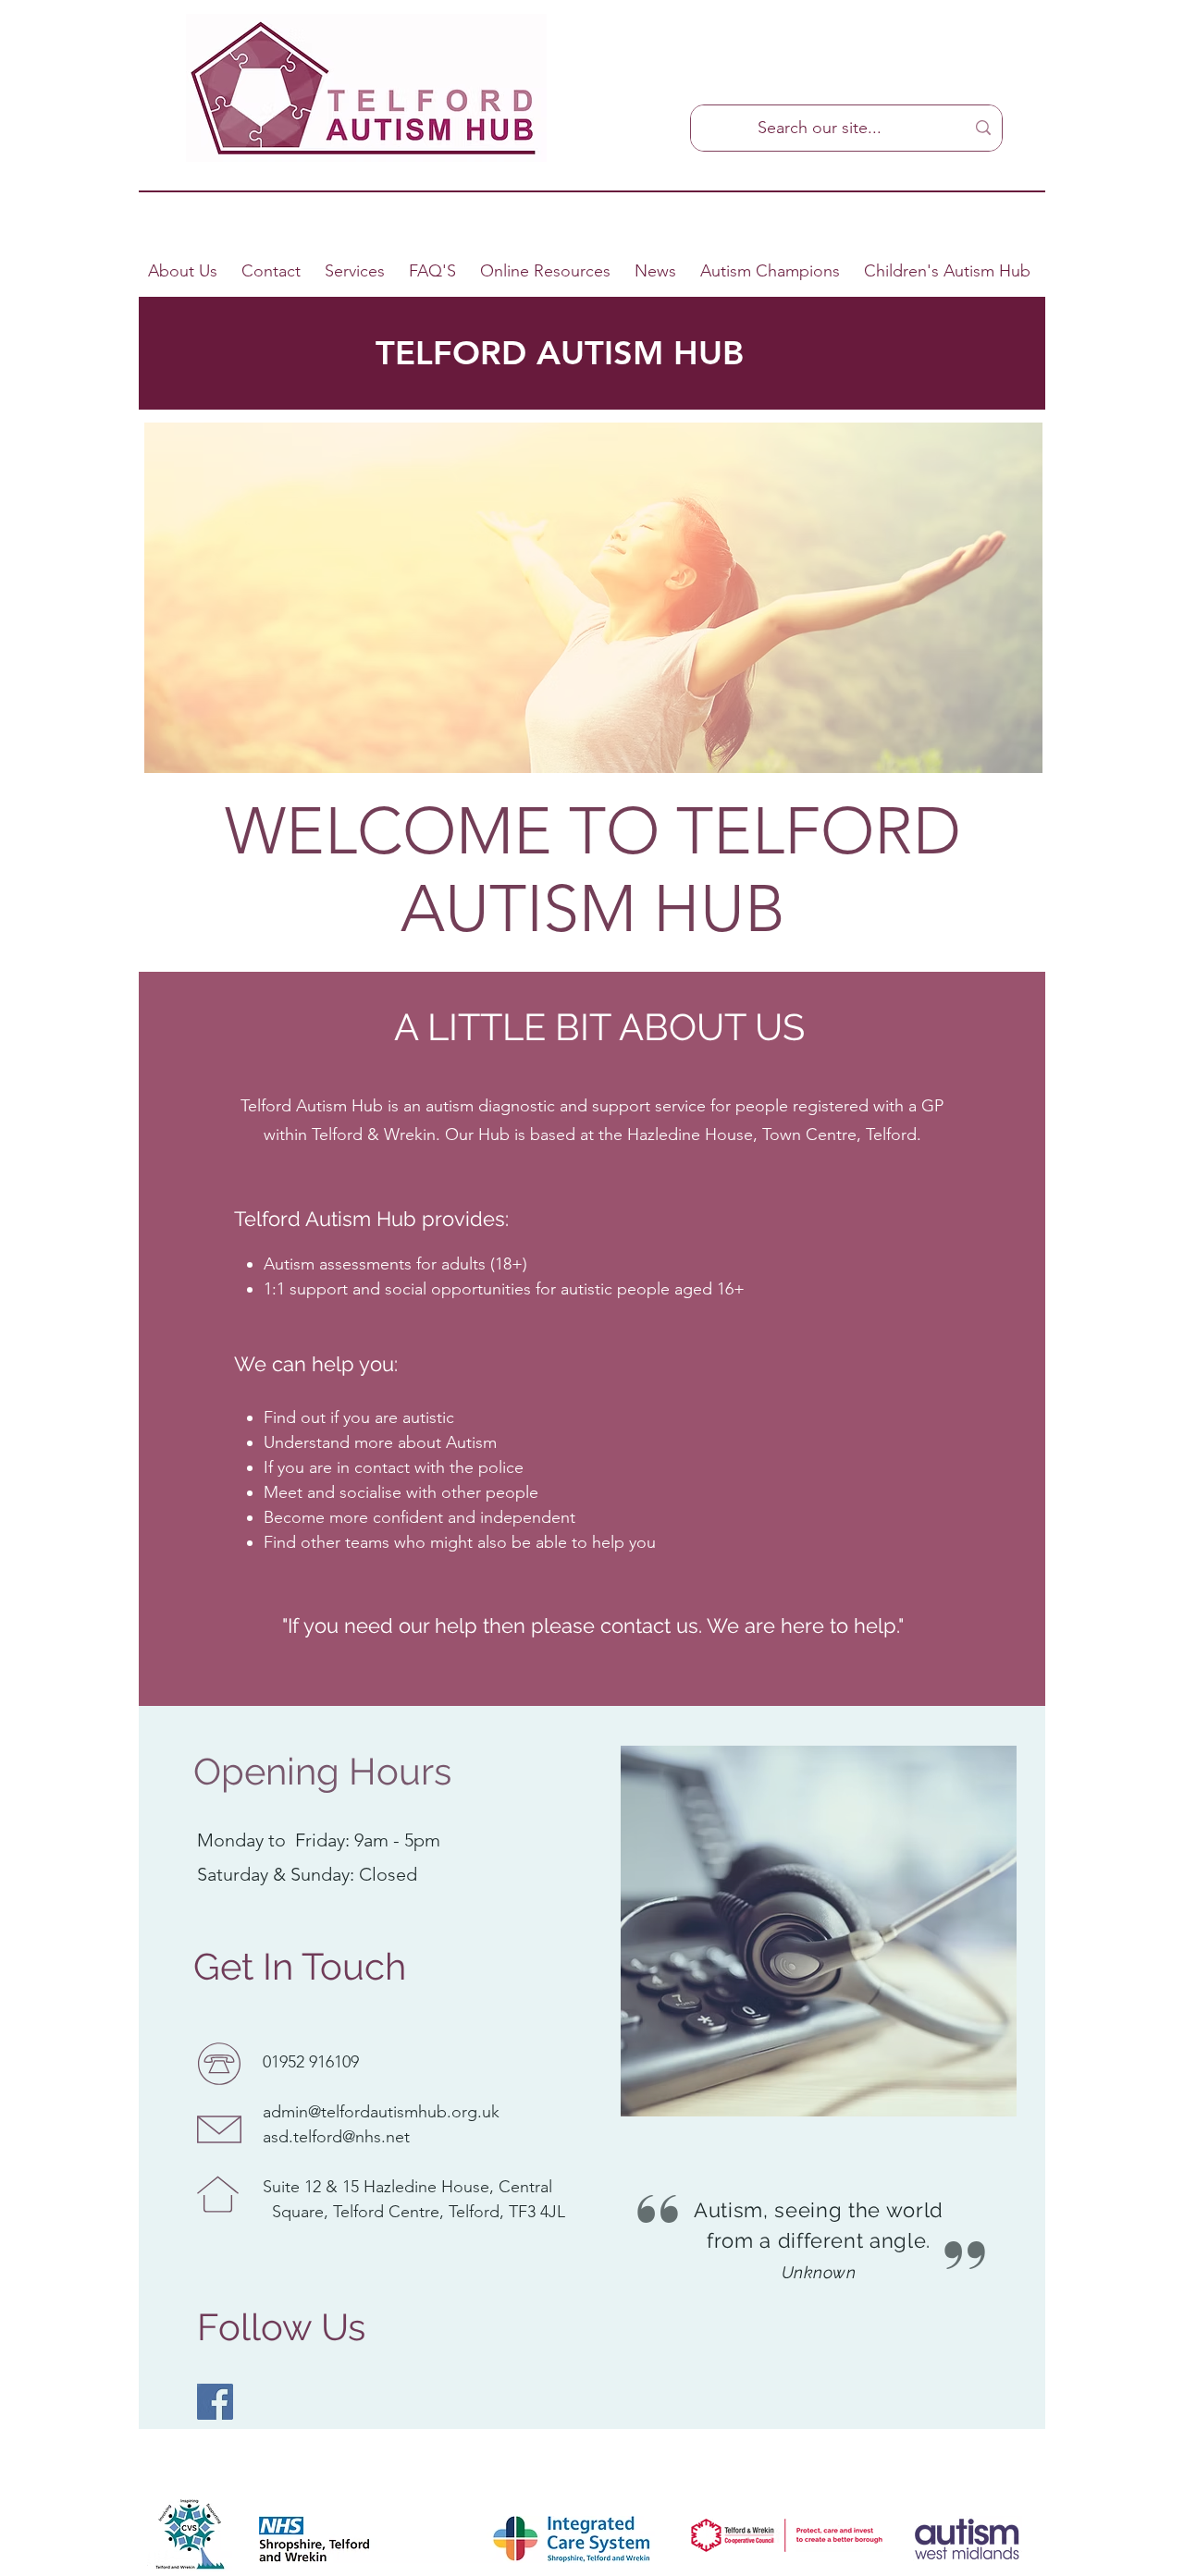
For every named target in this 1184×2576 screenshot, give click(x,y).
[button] (435, 271)
